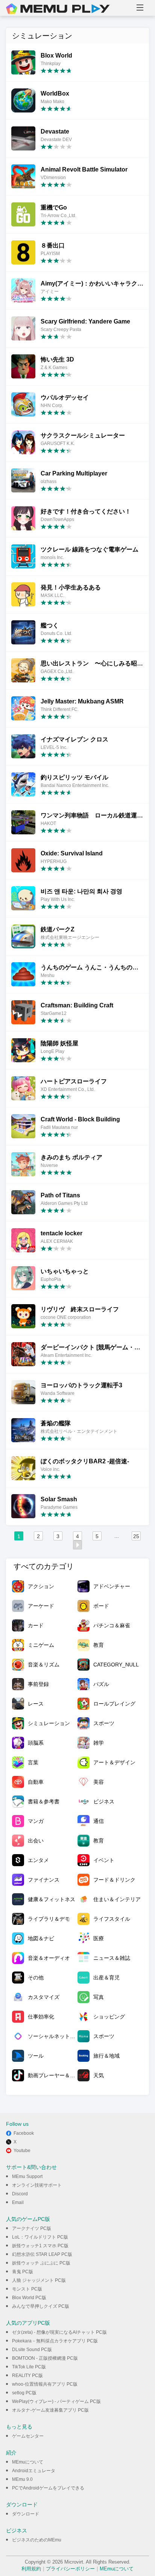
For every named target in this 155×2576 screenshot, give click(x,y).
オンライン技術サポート (37, 2185)
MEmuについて (28, 2462)
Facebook (24, 2133)
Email (18, 2202)
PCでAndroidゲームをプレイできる (48, 2488)
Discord (20, 2194)
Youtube (22, 2151)
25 (136, 1536)
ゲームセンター (28, 2436)
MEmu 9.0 (22, 2479)
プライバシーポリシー (70, 2569)
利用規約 (31, 2569)
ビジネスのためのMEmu (37, 2540)
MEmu (58, 9)
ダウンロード (26, 2514)
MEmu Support (27, 2177)
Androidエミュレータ (34, 2471)
